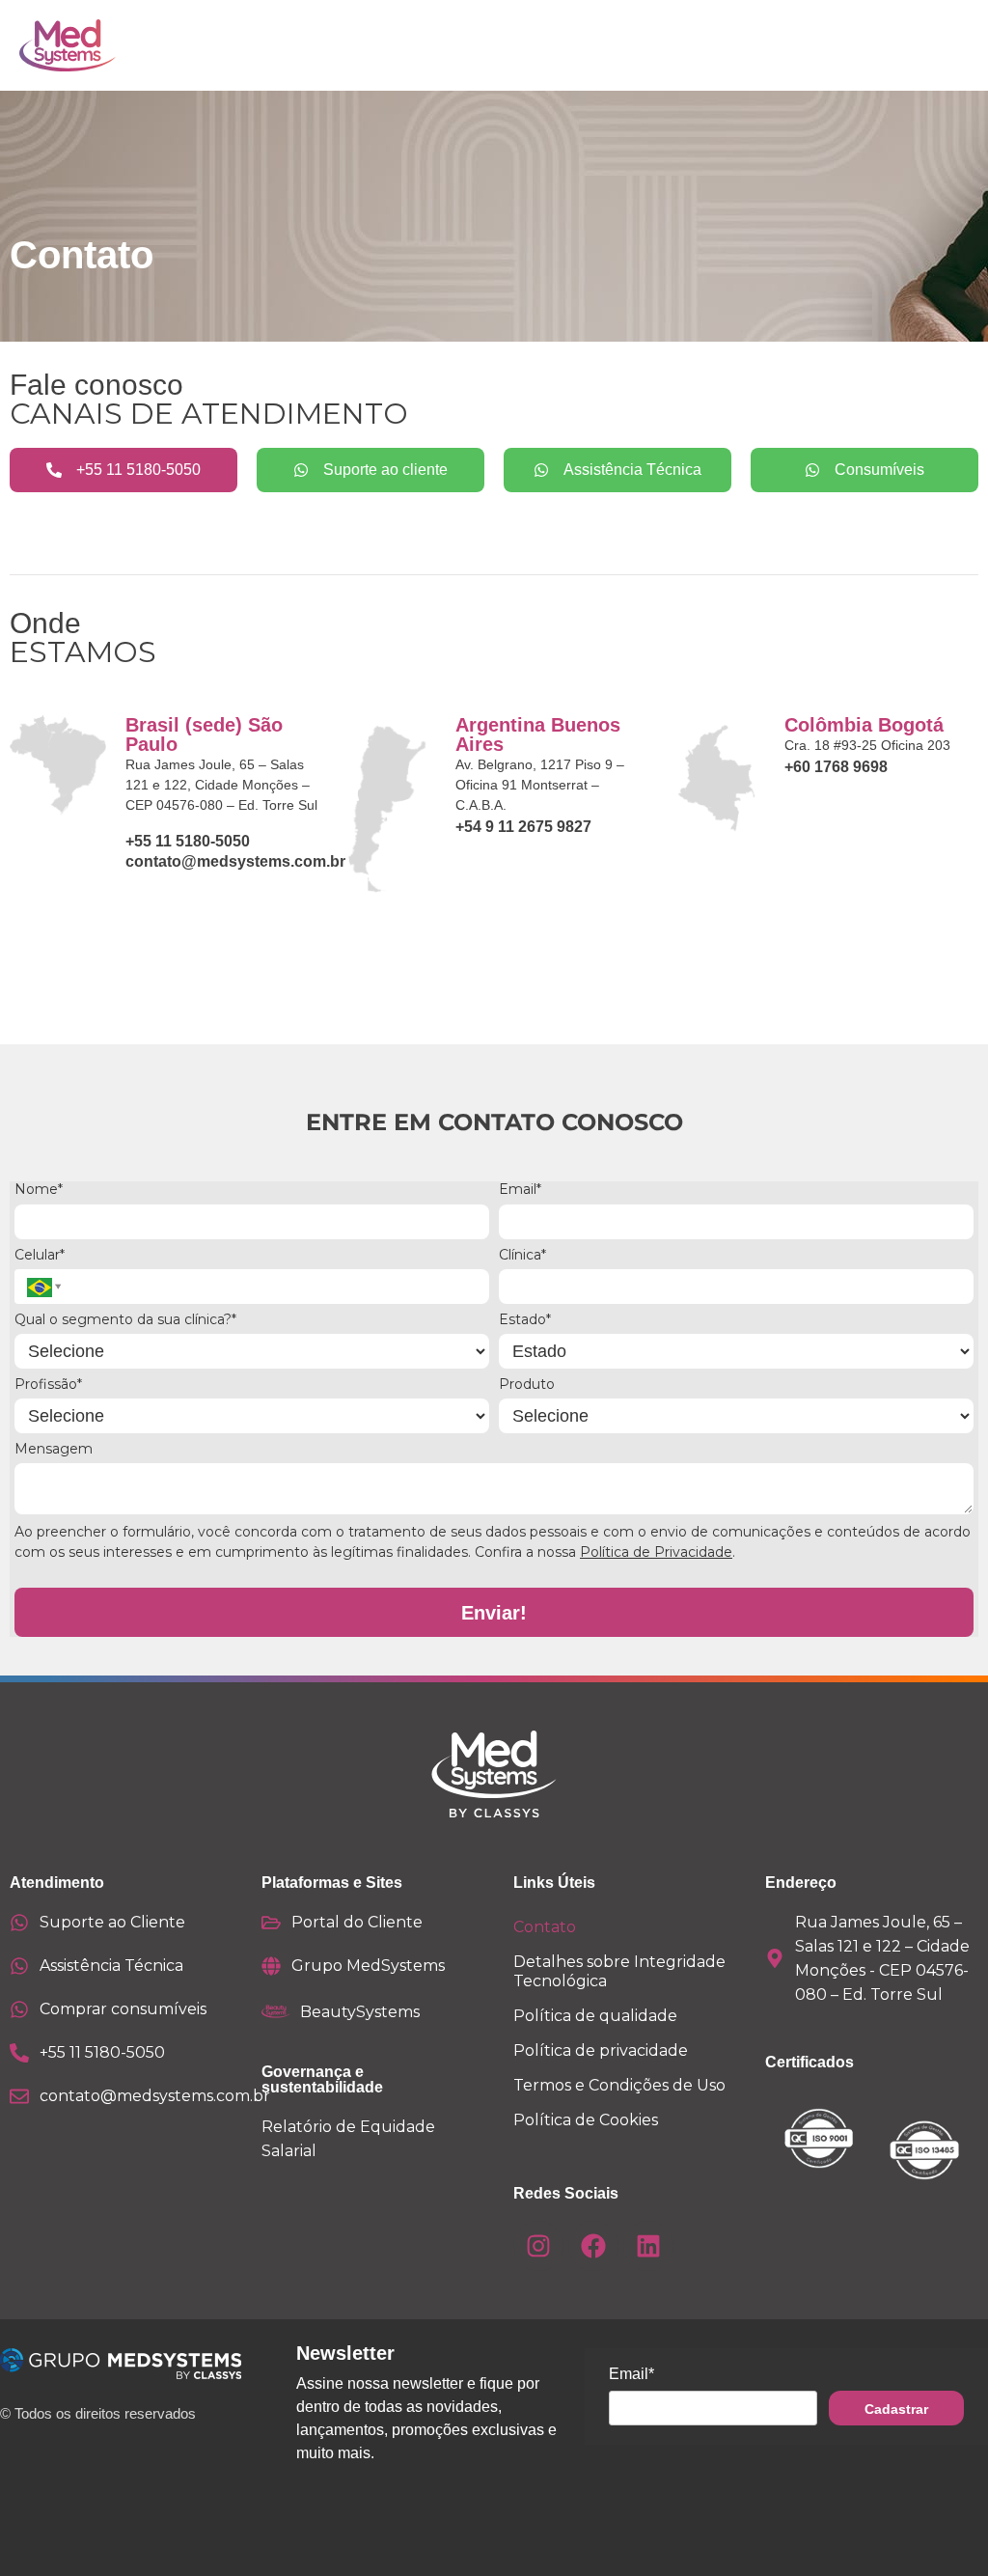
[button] (41, 1287)
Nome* (39, 1190)
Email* (520, 1190)
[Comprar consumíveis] (19, 2009)
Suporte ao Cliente (112, 1922)
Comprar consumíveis (123, 2009)
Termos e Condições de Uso (619, 2085)
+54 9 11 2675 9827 (523, 827)
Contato (545, 1927)
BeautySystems (360, 2012)
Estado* (525, 1320)
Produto (527, 1385)
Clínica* (522, 1255)
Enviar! (494, 1613)
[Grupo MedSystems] (271, 1966)
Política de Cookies (586, 2120)
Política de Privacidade (656, 1552)
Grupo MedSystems (368, 1966)
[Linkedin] (648, 2246)
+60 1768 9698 (836, 767)
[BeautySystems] (276, 2011)
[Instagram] (538, 2246)
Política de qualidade (595, 2016)
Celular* (40, 1255)
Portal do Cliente (357, 1922)
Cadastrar (896, 2409)
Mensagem (54, 1449)
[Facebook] (593, 2246)
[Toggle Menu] (900, 45)
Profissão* (48, 1385)
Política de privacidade (601, 2050)
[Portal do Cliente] (271, 1923)
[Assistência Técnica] (19, 1966)
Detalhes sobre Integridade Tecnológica (619, 1971)
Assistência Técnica (111, 1966)
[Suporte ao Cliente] (19, 1923)
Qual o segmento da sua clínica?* (125, 1320)
